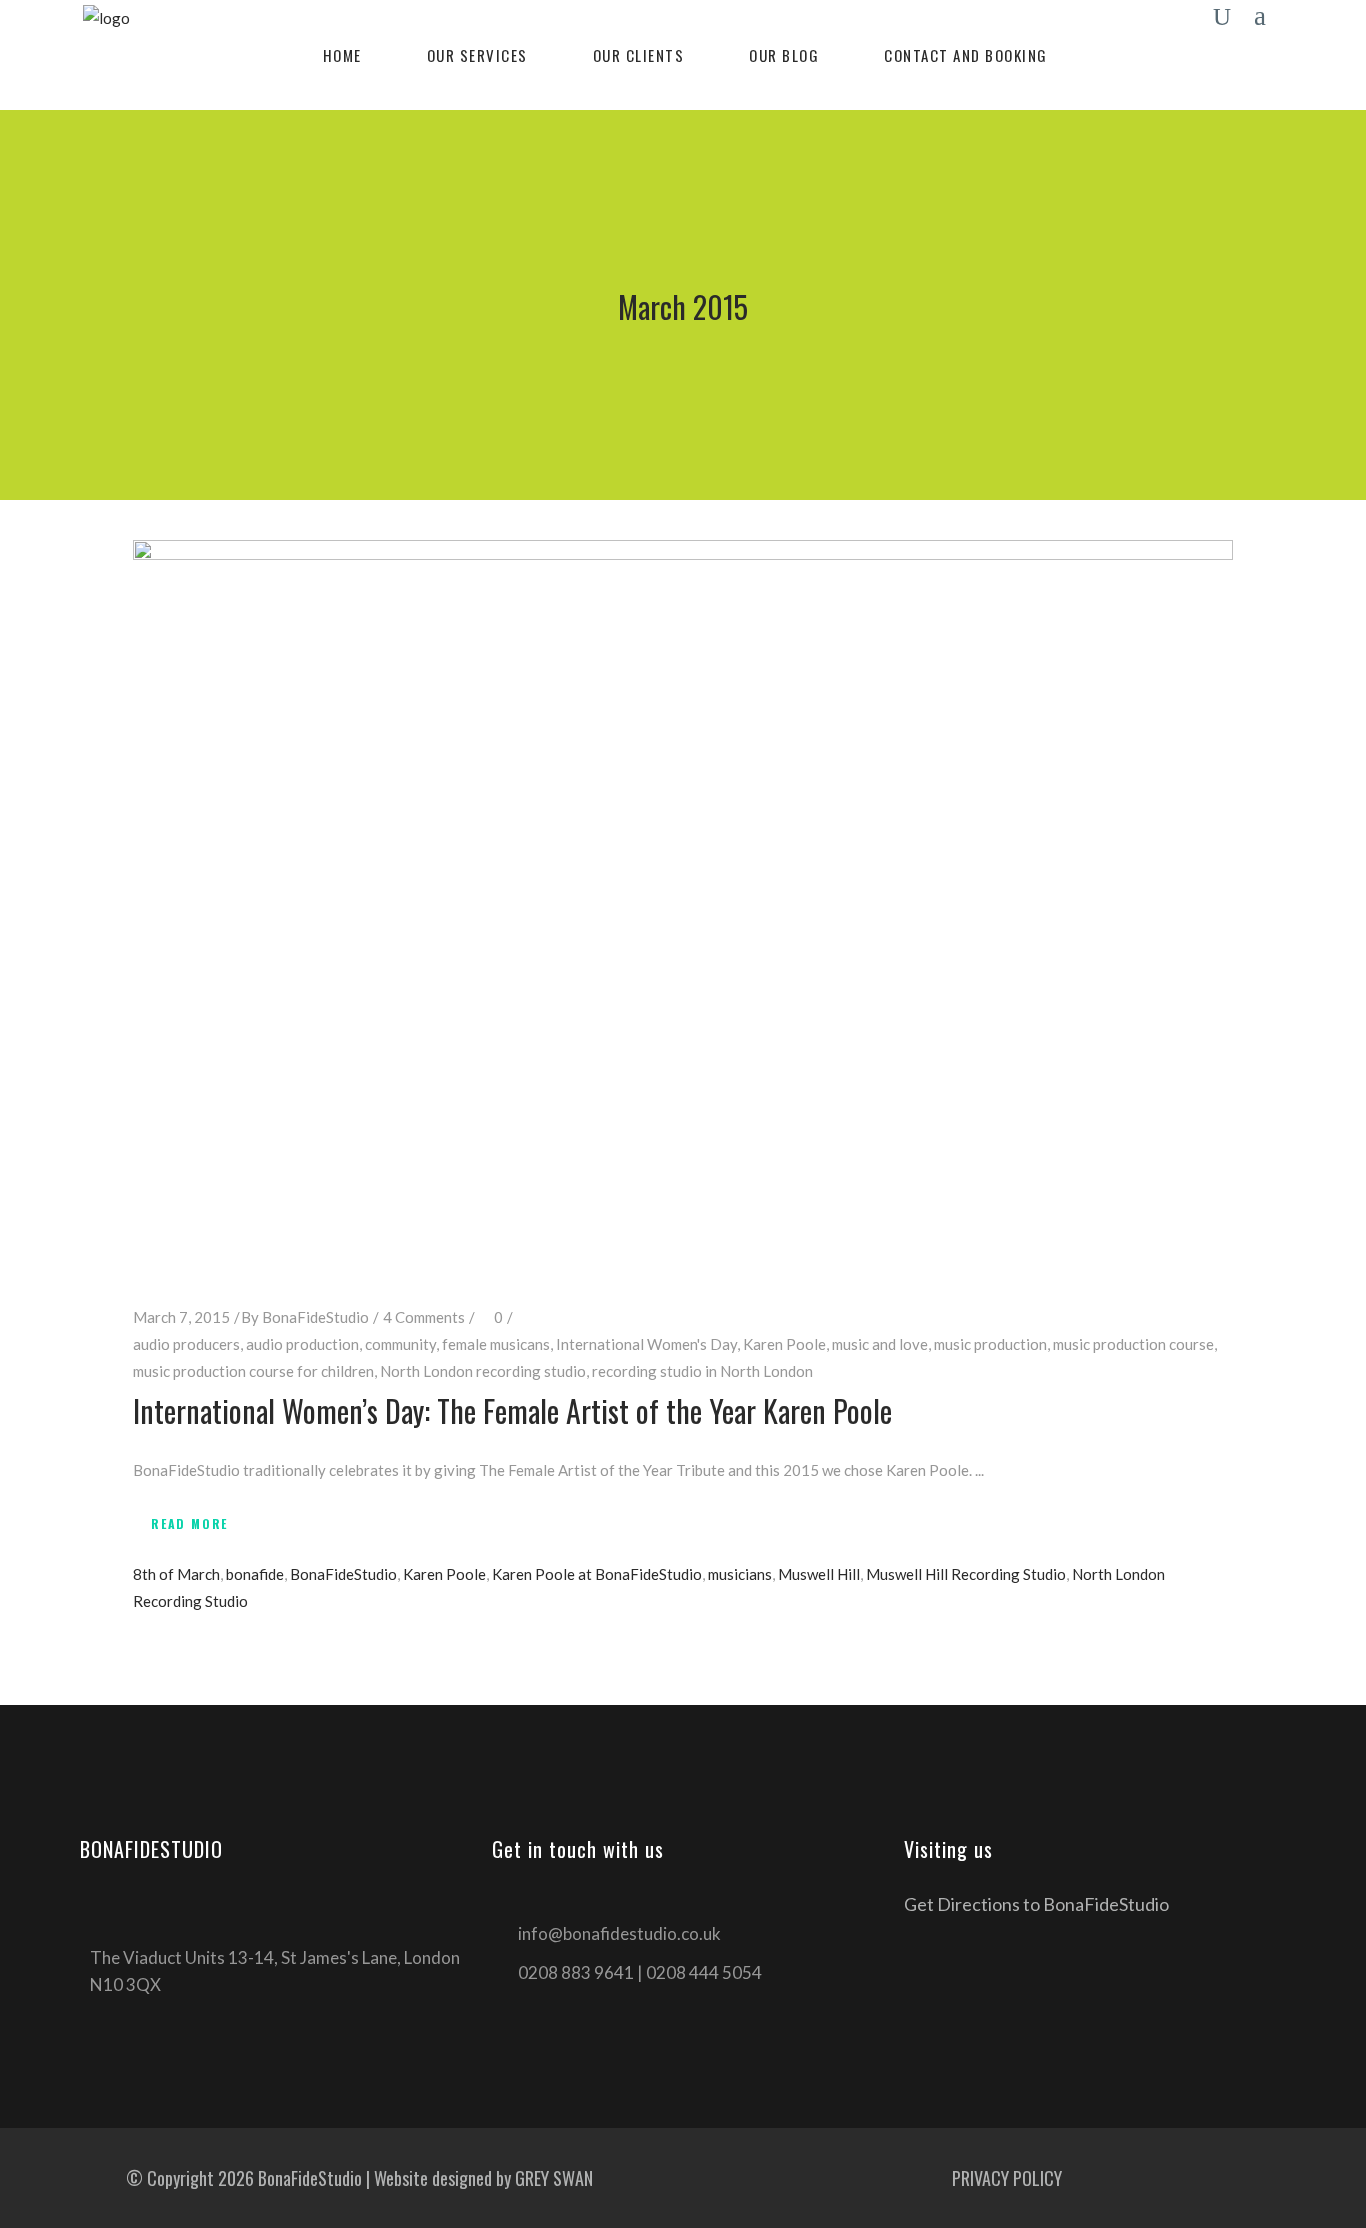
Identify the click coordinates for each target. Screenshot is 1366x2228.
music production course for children (253, 1371)
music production (990, 1344)
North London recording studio (483, 1371)
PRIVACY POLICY (1007, 2178)
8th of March (176, 1574)
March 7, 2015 (181, 1317)
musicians (740, 1574)
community (400, 1344)
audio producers (186, 1344)
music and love (880, 1344)
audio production (302, 1344)
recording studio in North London (702, 1371)
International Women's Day (646, 1344)
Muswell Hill (819, 1574)
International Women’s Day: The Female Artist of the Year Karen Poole (512, 1410)
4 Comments (424, 1317)
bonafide (255, 1574)
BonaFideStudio (315, 1317)
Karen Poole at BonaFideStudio (597, 1574)
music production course (1133, 1344)
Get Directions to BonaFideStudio (1036, 1904)
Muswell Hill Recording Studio (966, 1574)
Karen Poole (784, 1344)
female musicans (496, 1344)
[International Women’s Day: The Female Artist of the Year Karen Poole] (683, 906)
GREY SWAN (554, 2178)
